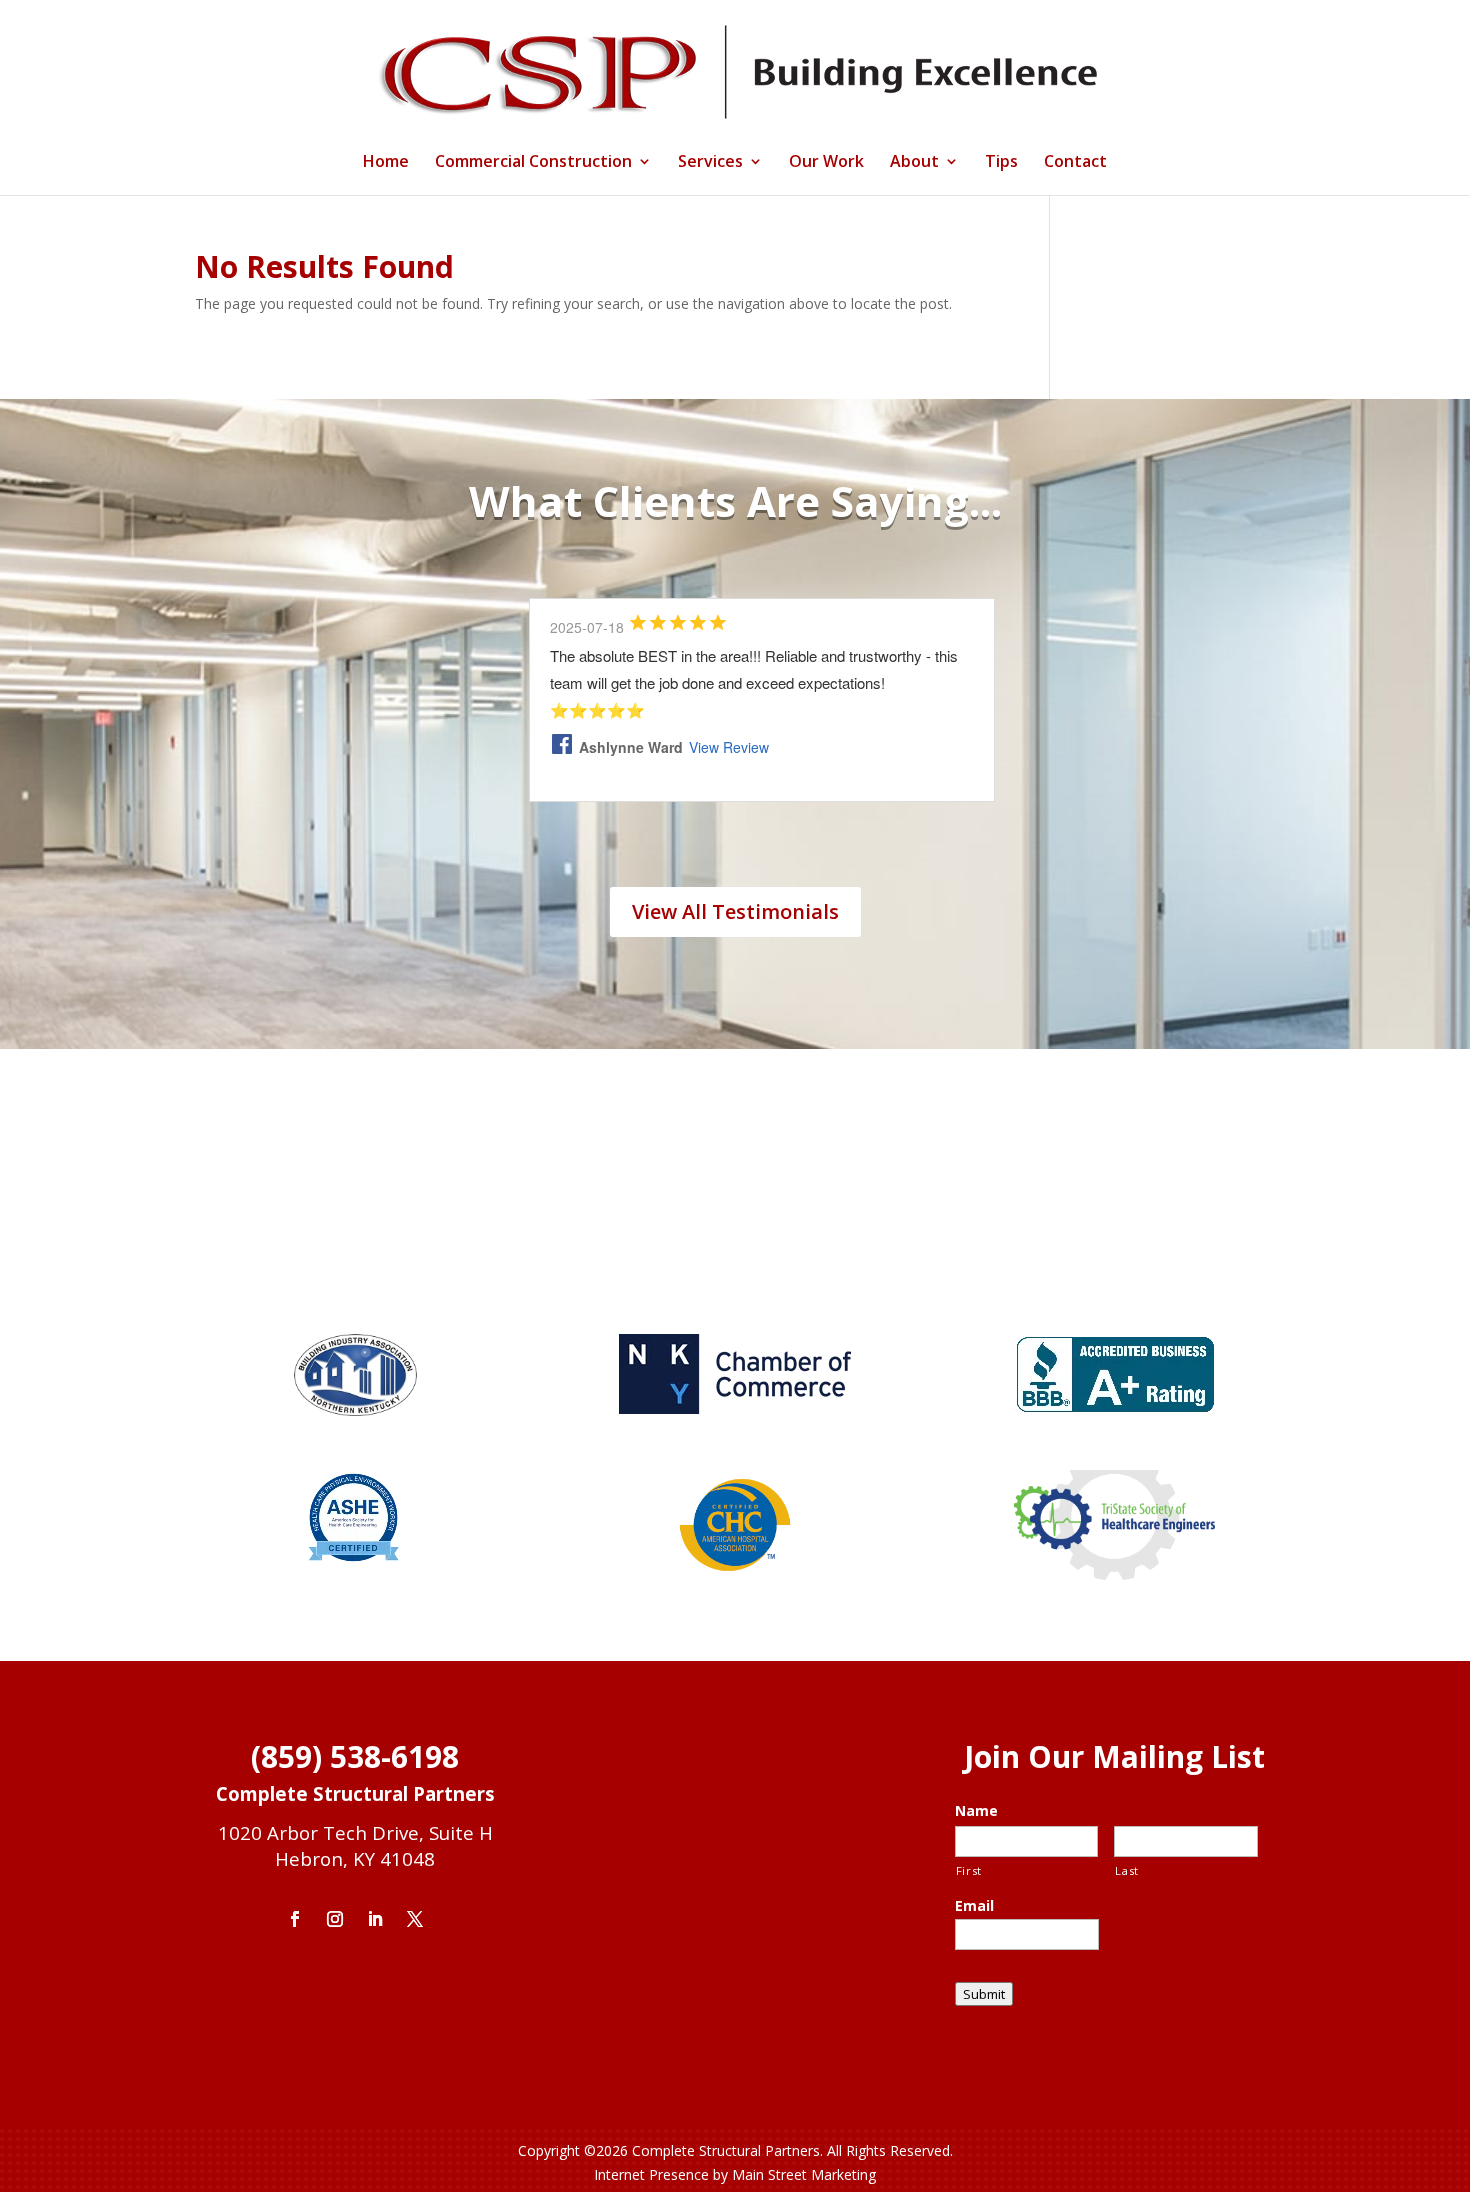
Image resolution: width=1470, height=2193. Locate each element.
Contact (1075, 163)
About (914, 163)
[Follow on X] (415, 1919)
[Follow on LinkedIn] (375, 1919)
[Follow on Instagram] (335, 1919)
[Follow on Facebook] (295, 1919)
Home (386, 163)
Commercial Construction (533, 163)
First (969, 1870)
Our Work (826, 163)
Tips (1001, 163)
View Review (729, 747)
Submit (984, 1994)
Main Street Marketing (804, 2174)
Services (710, 163)
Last (1127, 1870)
